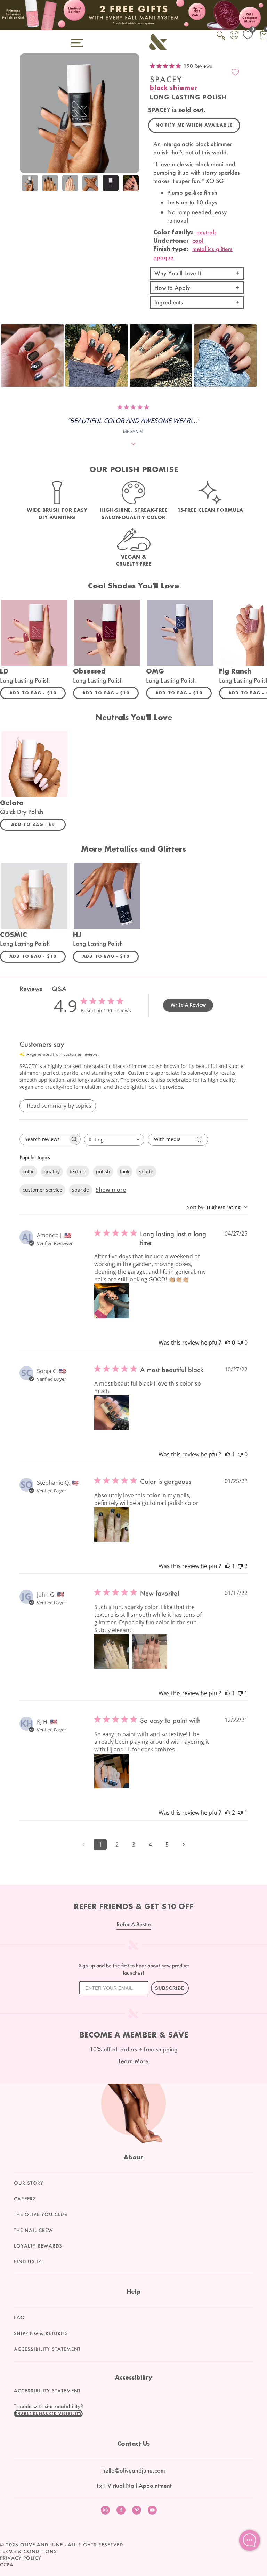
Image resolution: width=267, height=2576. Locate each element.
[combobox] (114, 1140)
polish (103, 1172)
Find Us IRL (29, 2261)
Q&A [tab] (59, 989)
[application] (250, 2540)
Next (132, 184)
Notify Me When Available (194, 125)
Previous (27, 184)
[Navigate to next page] (184, 1845)
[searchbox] (44, 1139)
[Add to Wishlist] (235, 72)
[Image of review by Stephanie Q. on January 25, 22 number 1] (112, 1524)
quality (52, 1172)
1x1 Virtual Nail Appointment (133, 2486)
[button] (32, 356)
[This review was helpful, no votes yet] (228, 1343)
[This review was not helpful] (240, 1566)
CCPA (7, 2565)
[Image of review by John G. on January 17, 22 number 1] (112, 1651)
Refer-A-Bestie (134, 1924)
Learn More (133, 2061)
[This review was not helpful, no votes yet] (240, 1343)
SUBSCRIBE (170, 1988)
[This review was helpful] (228, 1813)
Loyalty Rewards (38, 2246)
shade (146, 1172)
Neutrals (207, 232)
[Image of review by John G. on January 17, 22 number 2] (150, 1651)
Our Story (29, 2183)
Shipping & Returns (41, 2333)
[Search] (221, 39)
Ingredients (169, 302)
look (125, 1172)
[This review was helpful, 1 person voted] (228, 1454)
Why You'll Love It (178, 273)
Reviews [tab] (31, 989)
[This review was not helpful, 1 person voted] (240, 1693)
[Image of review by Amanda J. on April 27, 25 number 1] (112, 1301)
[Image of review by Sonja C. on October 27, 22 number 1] (112, 1413)
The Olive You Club (41, 2214)
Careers (25, 2199)
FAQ (19, 2317)
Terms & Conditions (29, 2551)
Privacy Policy (21, 2558)
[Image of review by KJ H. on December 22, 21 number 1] (112, 1771)
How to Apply (172, 288)
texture (78, 1172)
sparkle (80, 1190)
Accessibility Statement (47, 2349)
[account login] (235, 36)
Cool (198, 240)
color (28, 1172)
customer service (42, 1190)
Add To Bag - (38, 693)
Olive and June (42, 2545)
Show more (111, 1190)
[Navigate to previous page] (83, 1845)
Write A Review (188, 1005)
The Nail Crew (34, 2230)
